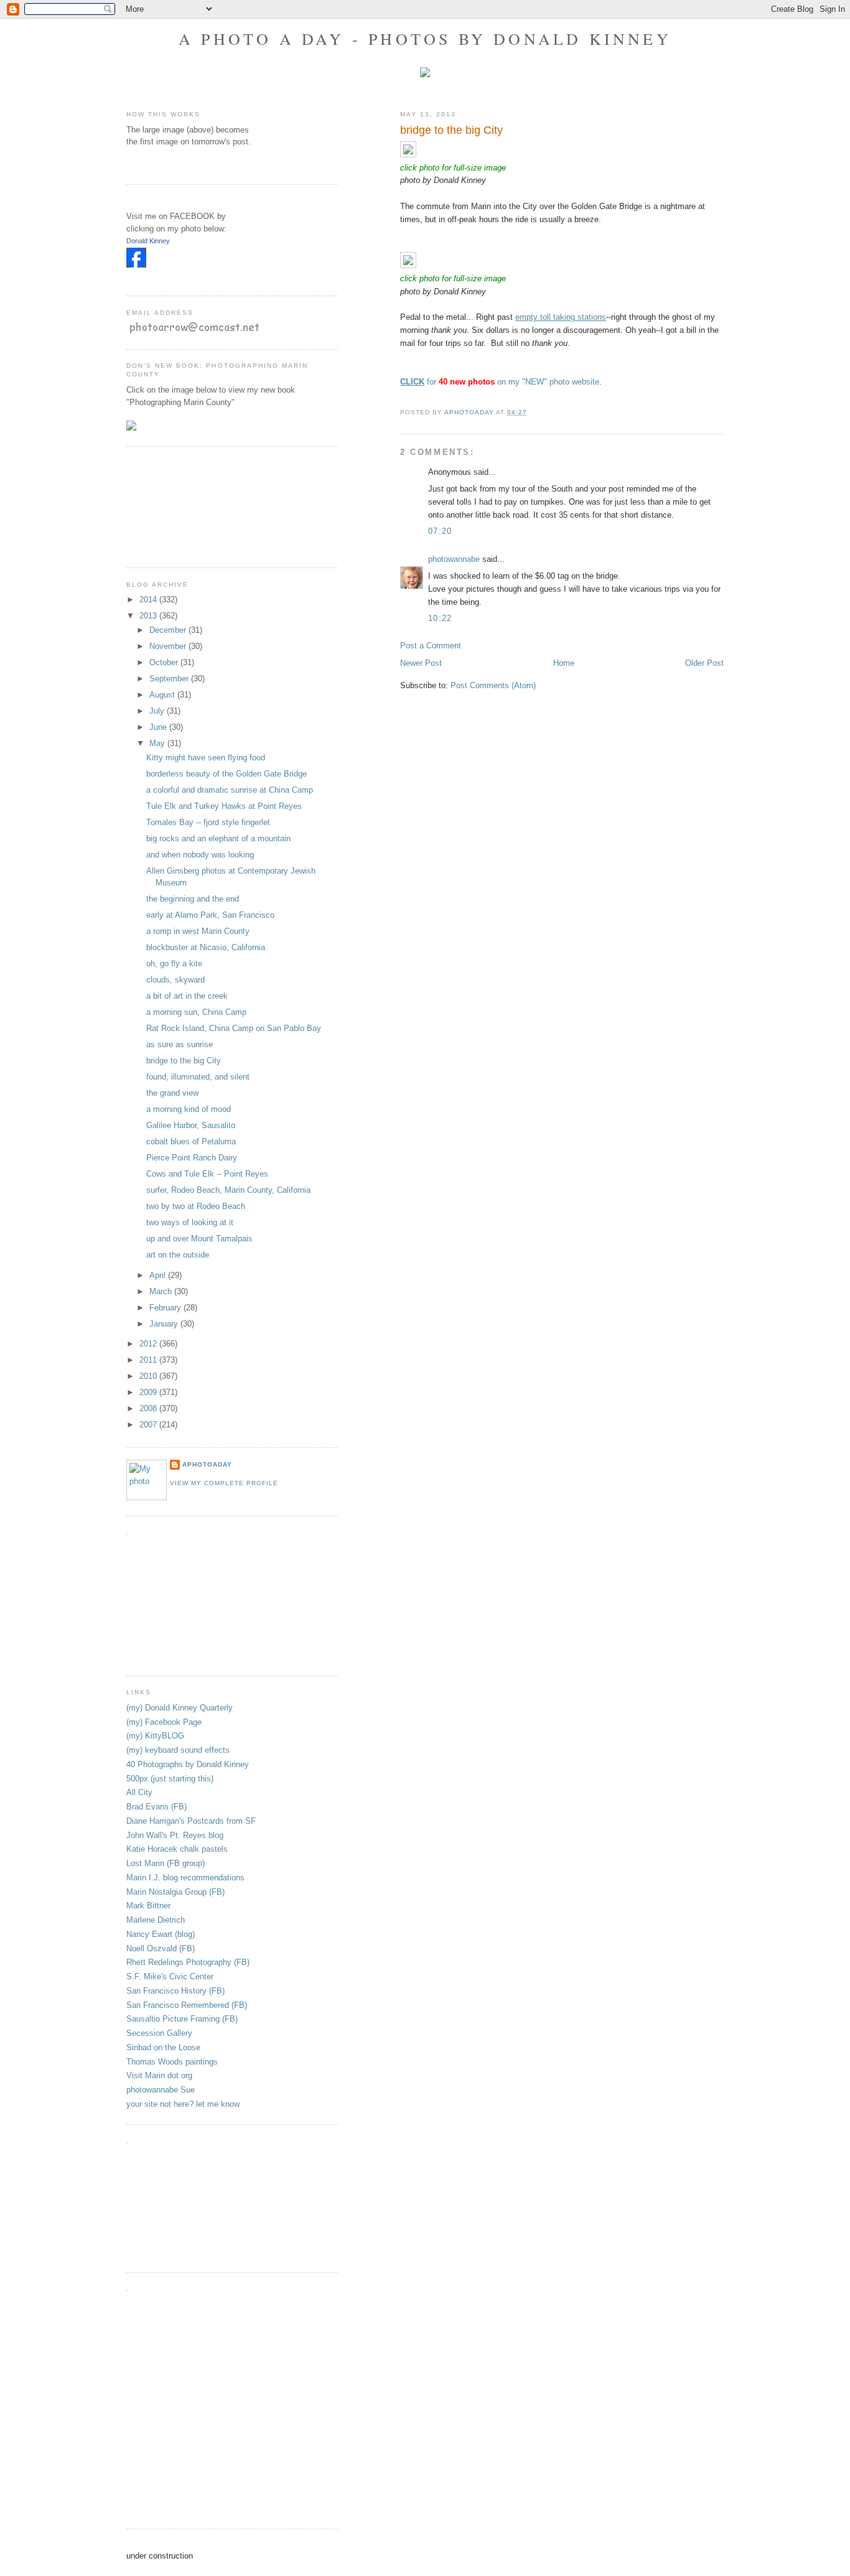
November (169, 646)
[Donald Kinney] (136, 265)
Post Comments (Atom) (493, 685)
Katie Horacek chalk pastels (177, 1849)
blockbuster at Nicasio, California (206, 947)
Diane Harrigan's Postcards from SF (191, 1821)
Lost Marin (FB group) (166, 1863)
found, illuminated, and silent (198, 1077)
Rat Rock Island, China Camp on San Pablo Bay (234, 1028)
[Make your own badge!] (127, 277)
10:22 (440, 618)
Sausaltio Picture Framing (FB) (182, 2019)
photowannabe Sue (161, 2090)
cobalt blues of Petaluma (191, 1141)
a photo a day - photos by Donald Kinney (425, 39)
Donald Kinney (148, 241)
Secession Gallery (159, 2033)
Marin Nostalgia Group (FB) (175, 1892)
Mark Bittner (148, 1906)
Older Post (704, 663)
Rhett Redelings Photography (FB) (188, 1962)
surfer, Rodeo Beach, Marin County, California (228, 1190)
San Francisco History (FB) (175, 1991)
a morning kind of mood (189, 1109)
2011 (149, 1360)
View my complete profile (224, 1483)
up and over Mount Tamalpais (199, 1239)
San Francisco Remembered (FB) (187, 2005)
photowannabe (454, 559)
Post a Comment (431, 646)
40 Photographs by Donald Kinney (188, 1764)
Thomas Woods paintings (172, 2062)
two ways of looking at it (190, 1222)
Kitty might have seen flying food (206, 758)
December (169, 630)
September (170, 679)
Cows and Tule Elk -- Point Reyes (207, 1174)
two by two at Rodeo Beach (196, 1206)
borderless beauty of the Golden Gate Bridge (227, 774)
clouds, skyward (175, 980)
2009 (149, 1392)
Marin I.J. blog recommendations (185, 1878)
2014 (149, 600)
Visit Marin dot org (159, 2075)
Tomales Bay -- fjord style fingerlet (208, 822)
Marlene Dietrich (156, 1920)
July (158, 711)
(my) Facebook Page (164, 1722)
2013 (149, 616)
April (159, 1275)
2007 (149, 1425)
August (163, 695)
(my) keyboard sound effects (178, 1750)
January (165, 1324)
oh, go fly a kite (174, 964)
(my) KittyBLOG (155, 1736)
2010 (149, 1376)
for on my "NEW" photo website (500, 382)
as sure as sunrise (180, 1044)
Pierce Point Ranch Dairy (192, 1158)
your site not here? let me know (183, 2104)
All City (139, 1792)
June (159, 727)
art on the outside (178, 1255)
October (165, 662)
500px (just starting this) (170, 1779)
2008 (149, 1408)
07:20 (440, 531)
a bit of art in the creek (187, 996)
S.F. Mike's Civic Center (170, 1976)
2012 (149, 1344)
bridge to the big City (184, 1061)
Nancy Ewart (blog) (161, 1934)
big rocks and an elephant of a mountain (218, 838)
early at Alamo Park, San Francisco (210, 915)
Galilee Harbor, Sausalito (191, 1125)
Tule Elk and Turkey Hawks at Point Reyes (224, 806)
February (166, 1308)
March (162, 1291)
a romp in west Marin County (198, 931)
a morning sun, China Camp (196, 1012)
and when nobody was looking (200, 855)
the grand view (172, 1093)
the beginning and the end (193, 899)
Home (564, 663)
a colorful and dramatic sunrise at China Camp (230, 790)
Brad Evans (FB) (156, 1807)
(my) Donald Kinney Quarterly (180, 1708)
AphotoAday (207, 1464)
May (158, 743)
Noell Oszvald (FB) (161, 1948)
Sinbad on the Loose (163, 2047)
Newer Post (421, 663)
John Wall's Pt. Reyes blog (175, 1835)
